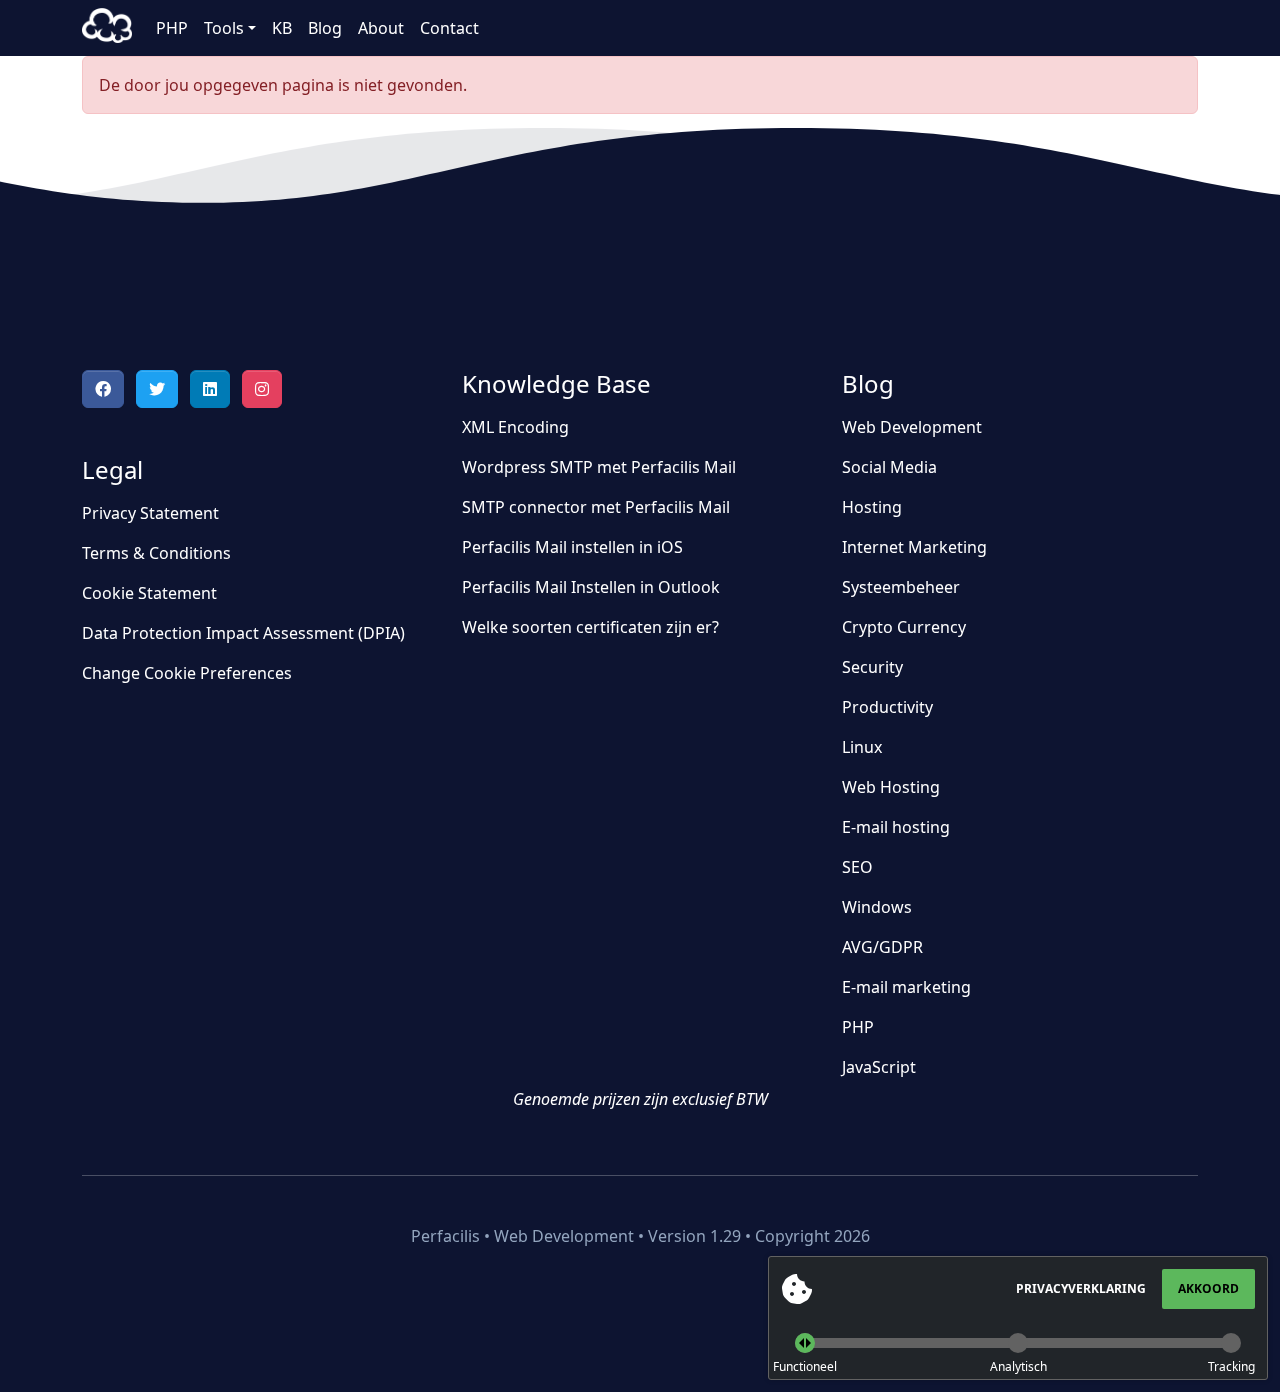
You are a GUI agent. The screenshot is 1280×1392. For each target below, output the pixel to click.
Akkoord (1208, 1288)
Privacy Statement (150, 513)
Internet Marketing (914, 547)
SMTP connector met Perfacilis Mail (596, 507)
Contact (449, 28)
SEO (857, 867)
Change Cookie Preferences (187, 673)
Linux (862, 747)
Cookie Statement (149, 593)
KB (282, 28)
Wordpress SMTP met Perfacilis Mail (599, 467)
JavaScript (879, 1067)
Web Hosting (891, 787)
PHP (172, 28)
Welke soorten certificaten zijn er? (590, 627)
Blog (325, 28)
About (381, 28)
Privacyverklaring (1081, 1288)
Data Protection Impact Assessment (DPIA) (243, 633)
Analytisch (1018, 1366)
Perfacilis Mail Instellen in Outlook (591, 587)
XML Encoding (515, 427)
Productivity (887, 707)
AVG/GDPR (882, 947)
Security (872, 667)
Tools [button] (224, 28)
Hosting (872, 507)
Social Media (889, 467)
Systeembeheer (901, 587)
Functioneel (805, 1366)
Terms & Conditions (156, 553)
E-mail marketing (906, 987)
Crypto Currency (904, 627)
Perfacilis (107, 28)
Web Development (912, 427)
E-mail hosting (896, 827)
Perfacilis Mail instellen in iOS (572, 547)
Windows (877, 907)
